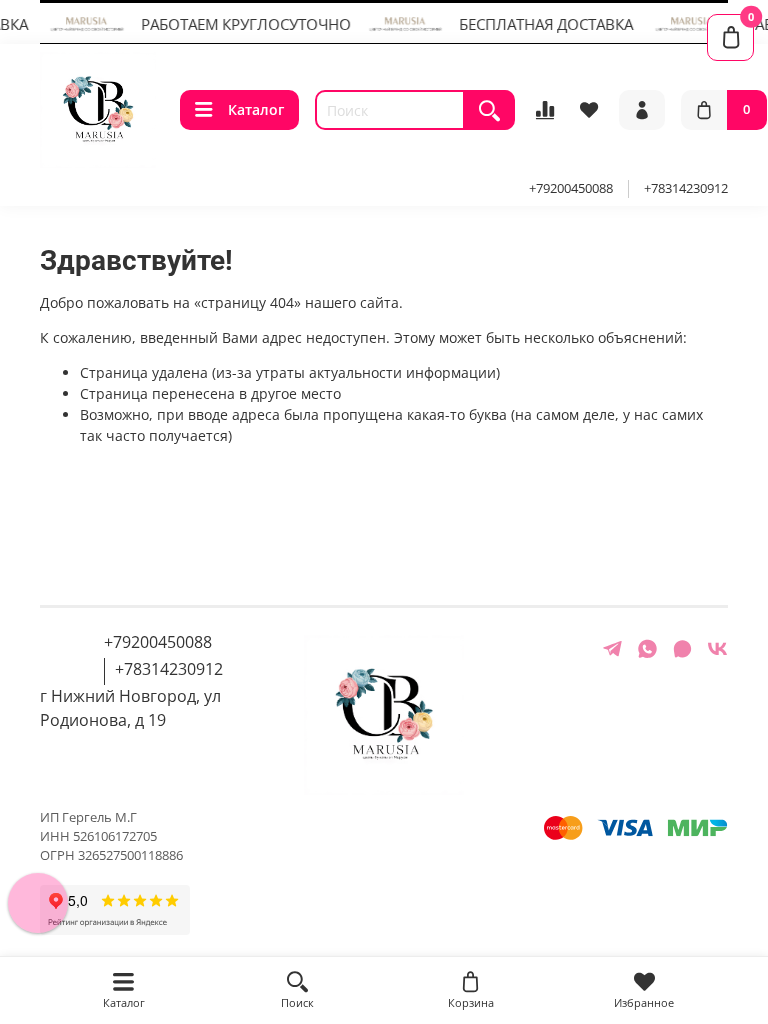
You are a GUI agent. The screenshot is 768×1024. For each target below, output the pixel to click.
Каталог (256, 109)
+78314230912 (686, 188)
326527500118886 (130, 855)
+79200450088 (571, 188)
